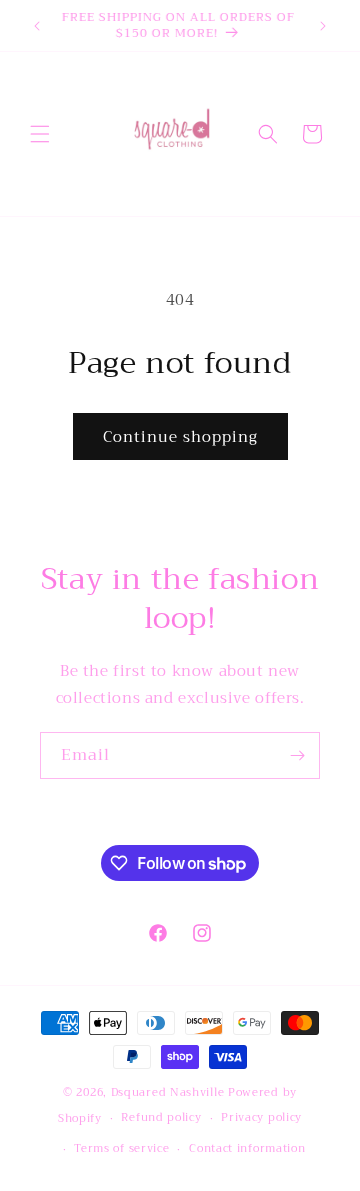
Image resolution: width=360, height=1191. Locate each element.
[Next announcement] (323, 26)
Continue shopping (180, 437)
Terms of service (121, 1148)
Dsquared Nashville (168, 1092)
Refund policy (161, 1117)
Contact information (247, 1148)
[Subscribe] (297, 755)
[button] (40, 134)
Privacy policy (261, 1117)
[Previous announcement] (37, 26)
